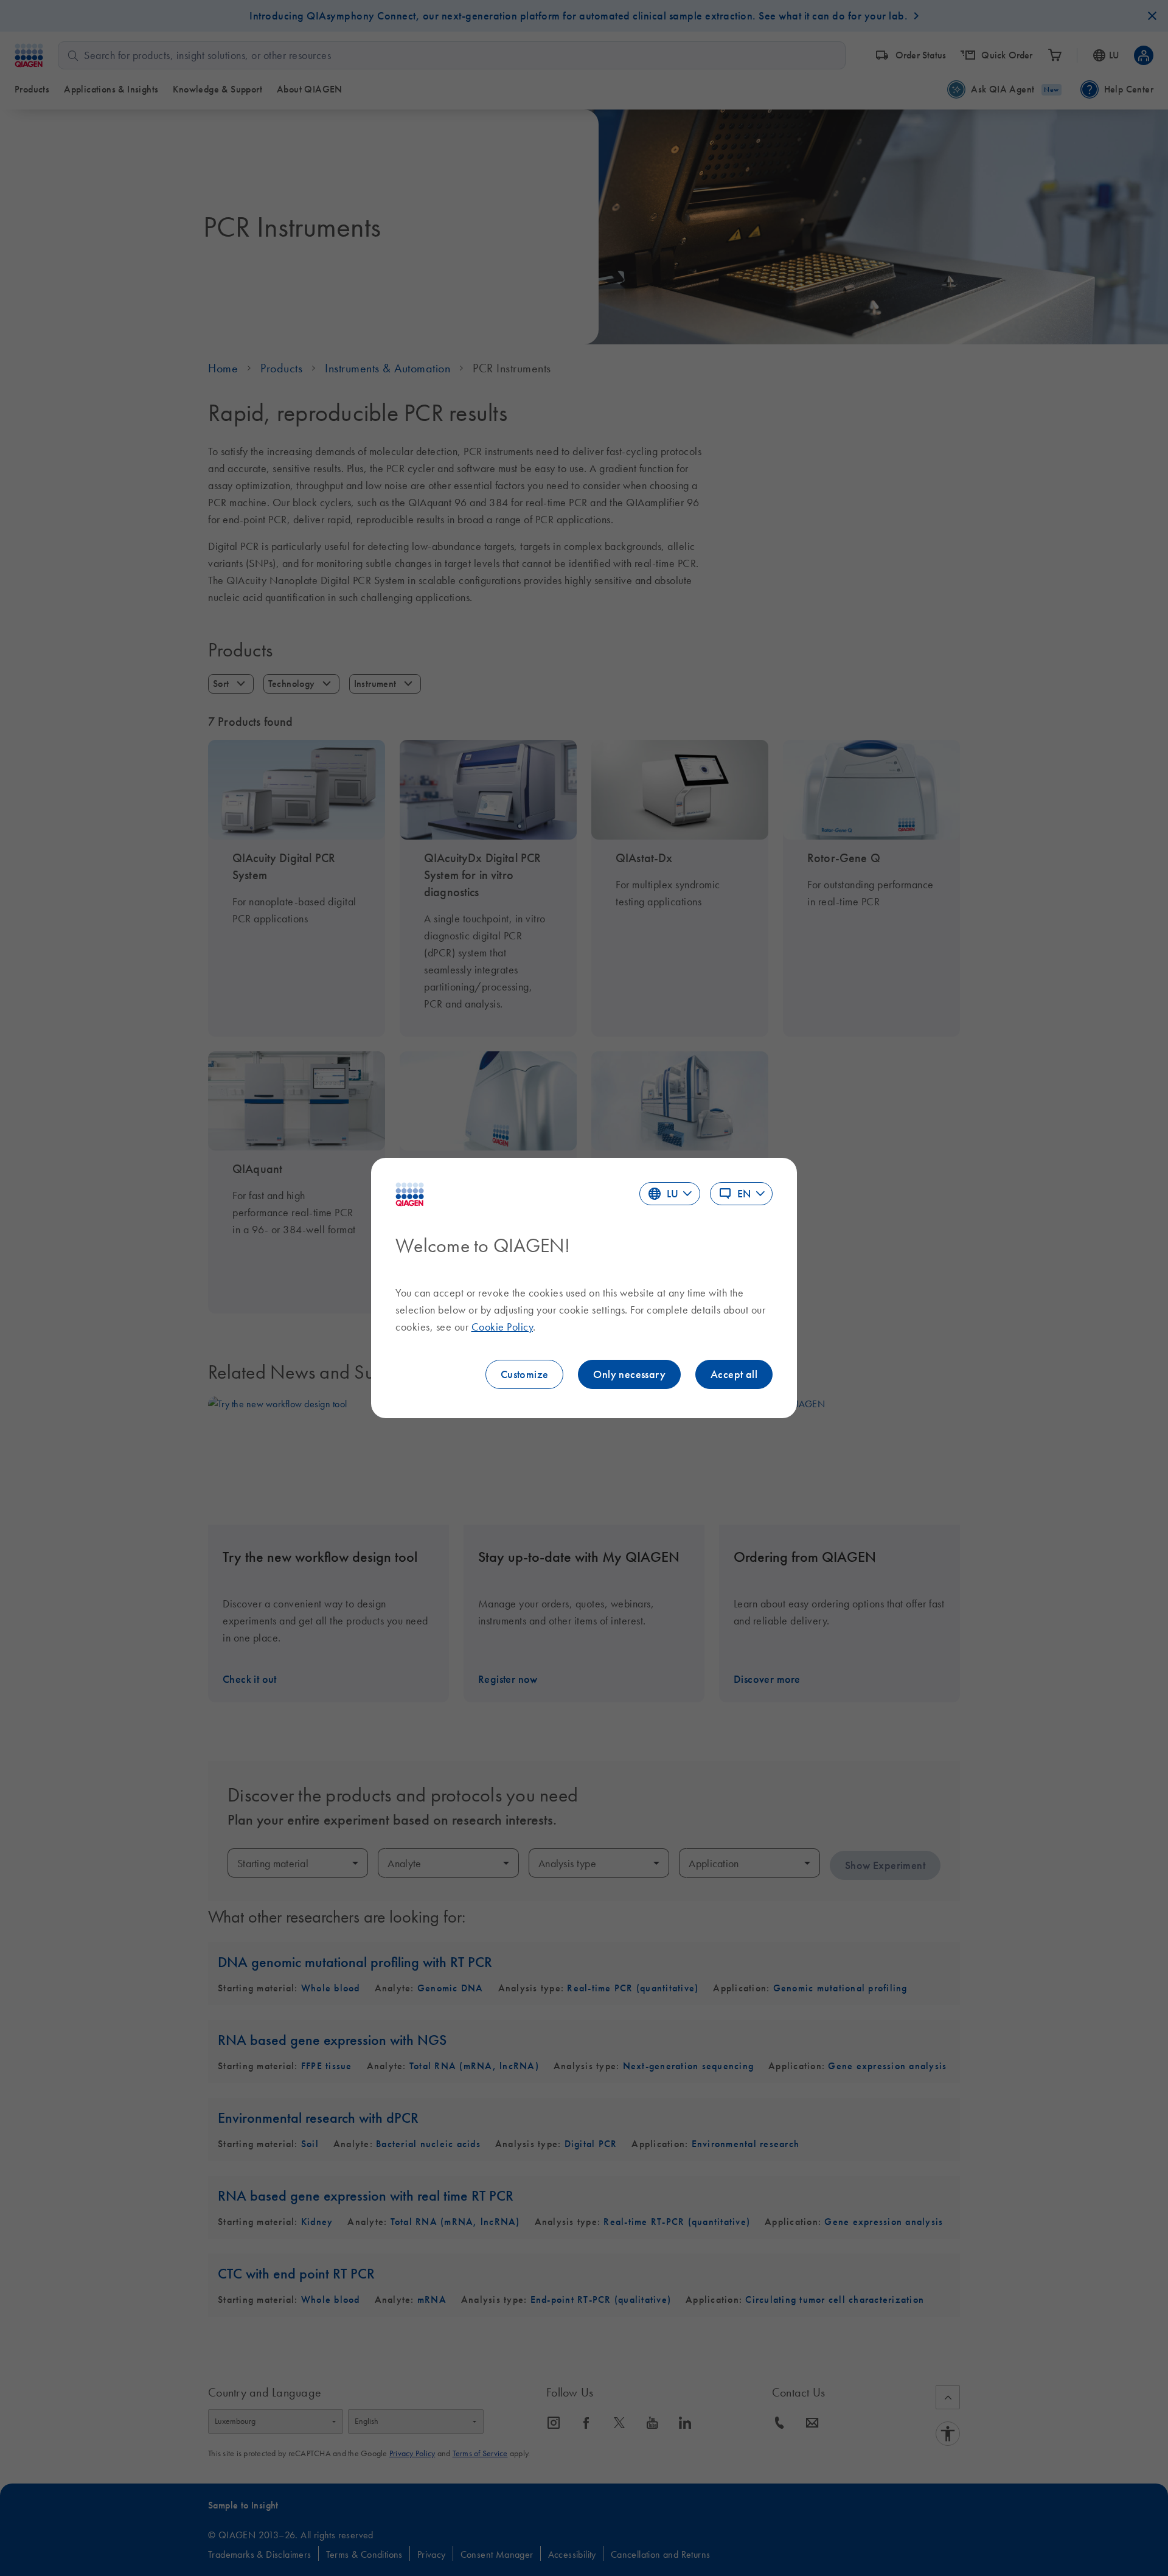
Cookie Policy (502, 1327)
